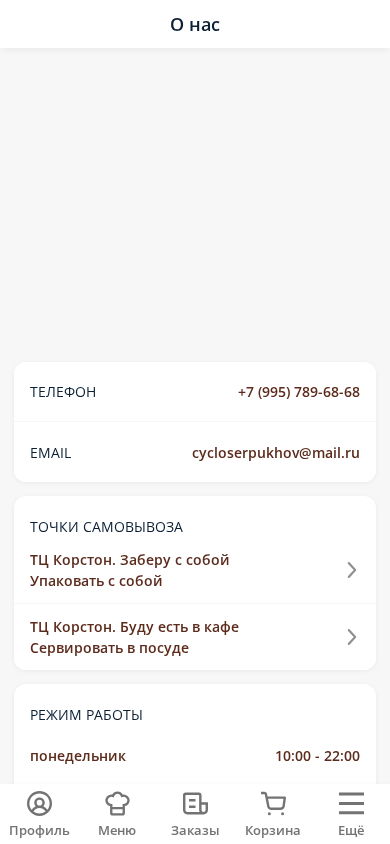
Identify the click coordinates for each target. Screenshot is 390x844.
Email (50, 452)
